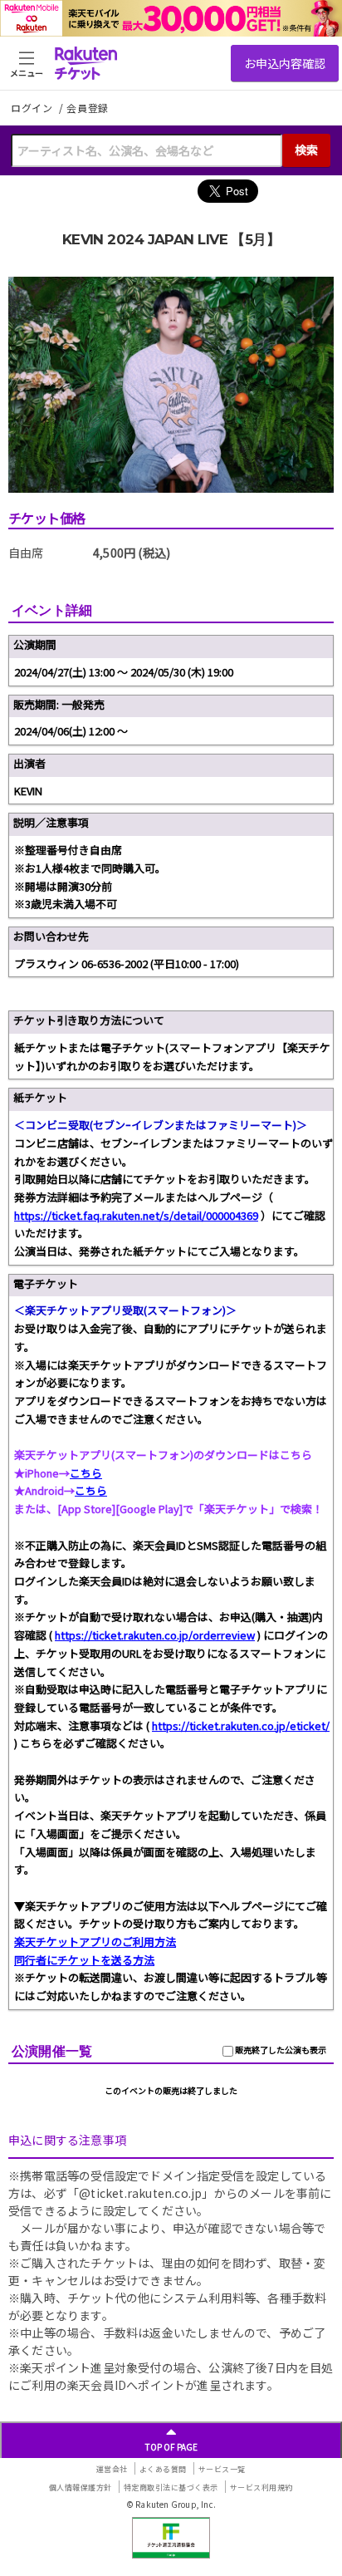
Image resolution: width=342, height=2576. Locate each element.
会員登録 (88, 108)
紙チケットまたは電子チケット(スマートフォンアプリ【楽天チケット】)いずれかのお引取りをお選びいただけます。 (172, 1057)
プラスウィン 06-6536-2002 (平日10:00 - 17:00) (127, 964)
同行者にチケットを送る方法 (84, 1960)
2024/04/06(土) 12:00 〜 (71, 731)
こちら (86, 1473)
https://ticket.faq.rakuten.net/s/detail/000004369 (136, 1215)
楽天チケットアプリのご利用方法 (95, 1942)
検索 (306, 150)
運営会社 (112, 2469)
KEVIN (28, 791)
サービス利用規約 (261, 2488)
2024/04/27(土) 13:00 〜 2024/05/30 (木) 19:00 (124, 672)
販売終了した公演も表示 (280, 2050)
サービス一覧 (222, 2469)
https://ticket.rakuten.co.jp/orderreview (155, 1635)
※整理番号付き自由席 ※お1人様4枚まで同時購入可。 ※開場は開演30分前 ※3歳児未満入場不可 (90, 877)
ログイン (33, 108)
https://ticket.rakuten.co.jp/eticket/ (241, 1726)
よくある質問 (163, 2469)
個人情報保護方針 (81, 2488)
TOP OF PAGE (171, 2447)
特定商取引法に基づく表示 (171, 2488)
